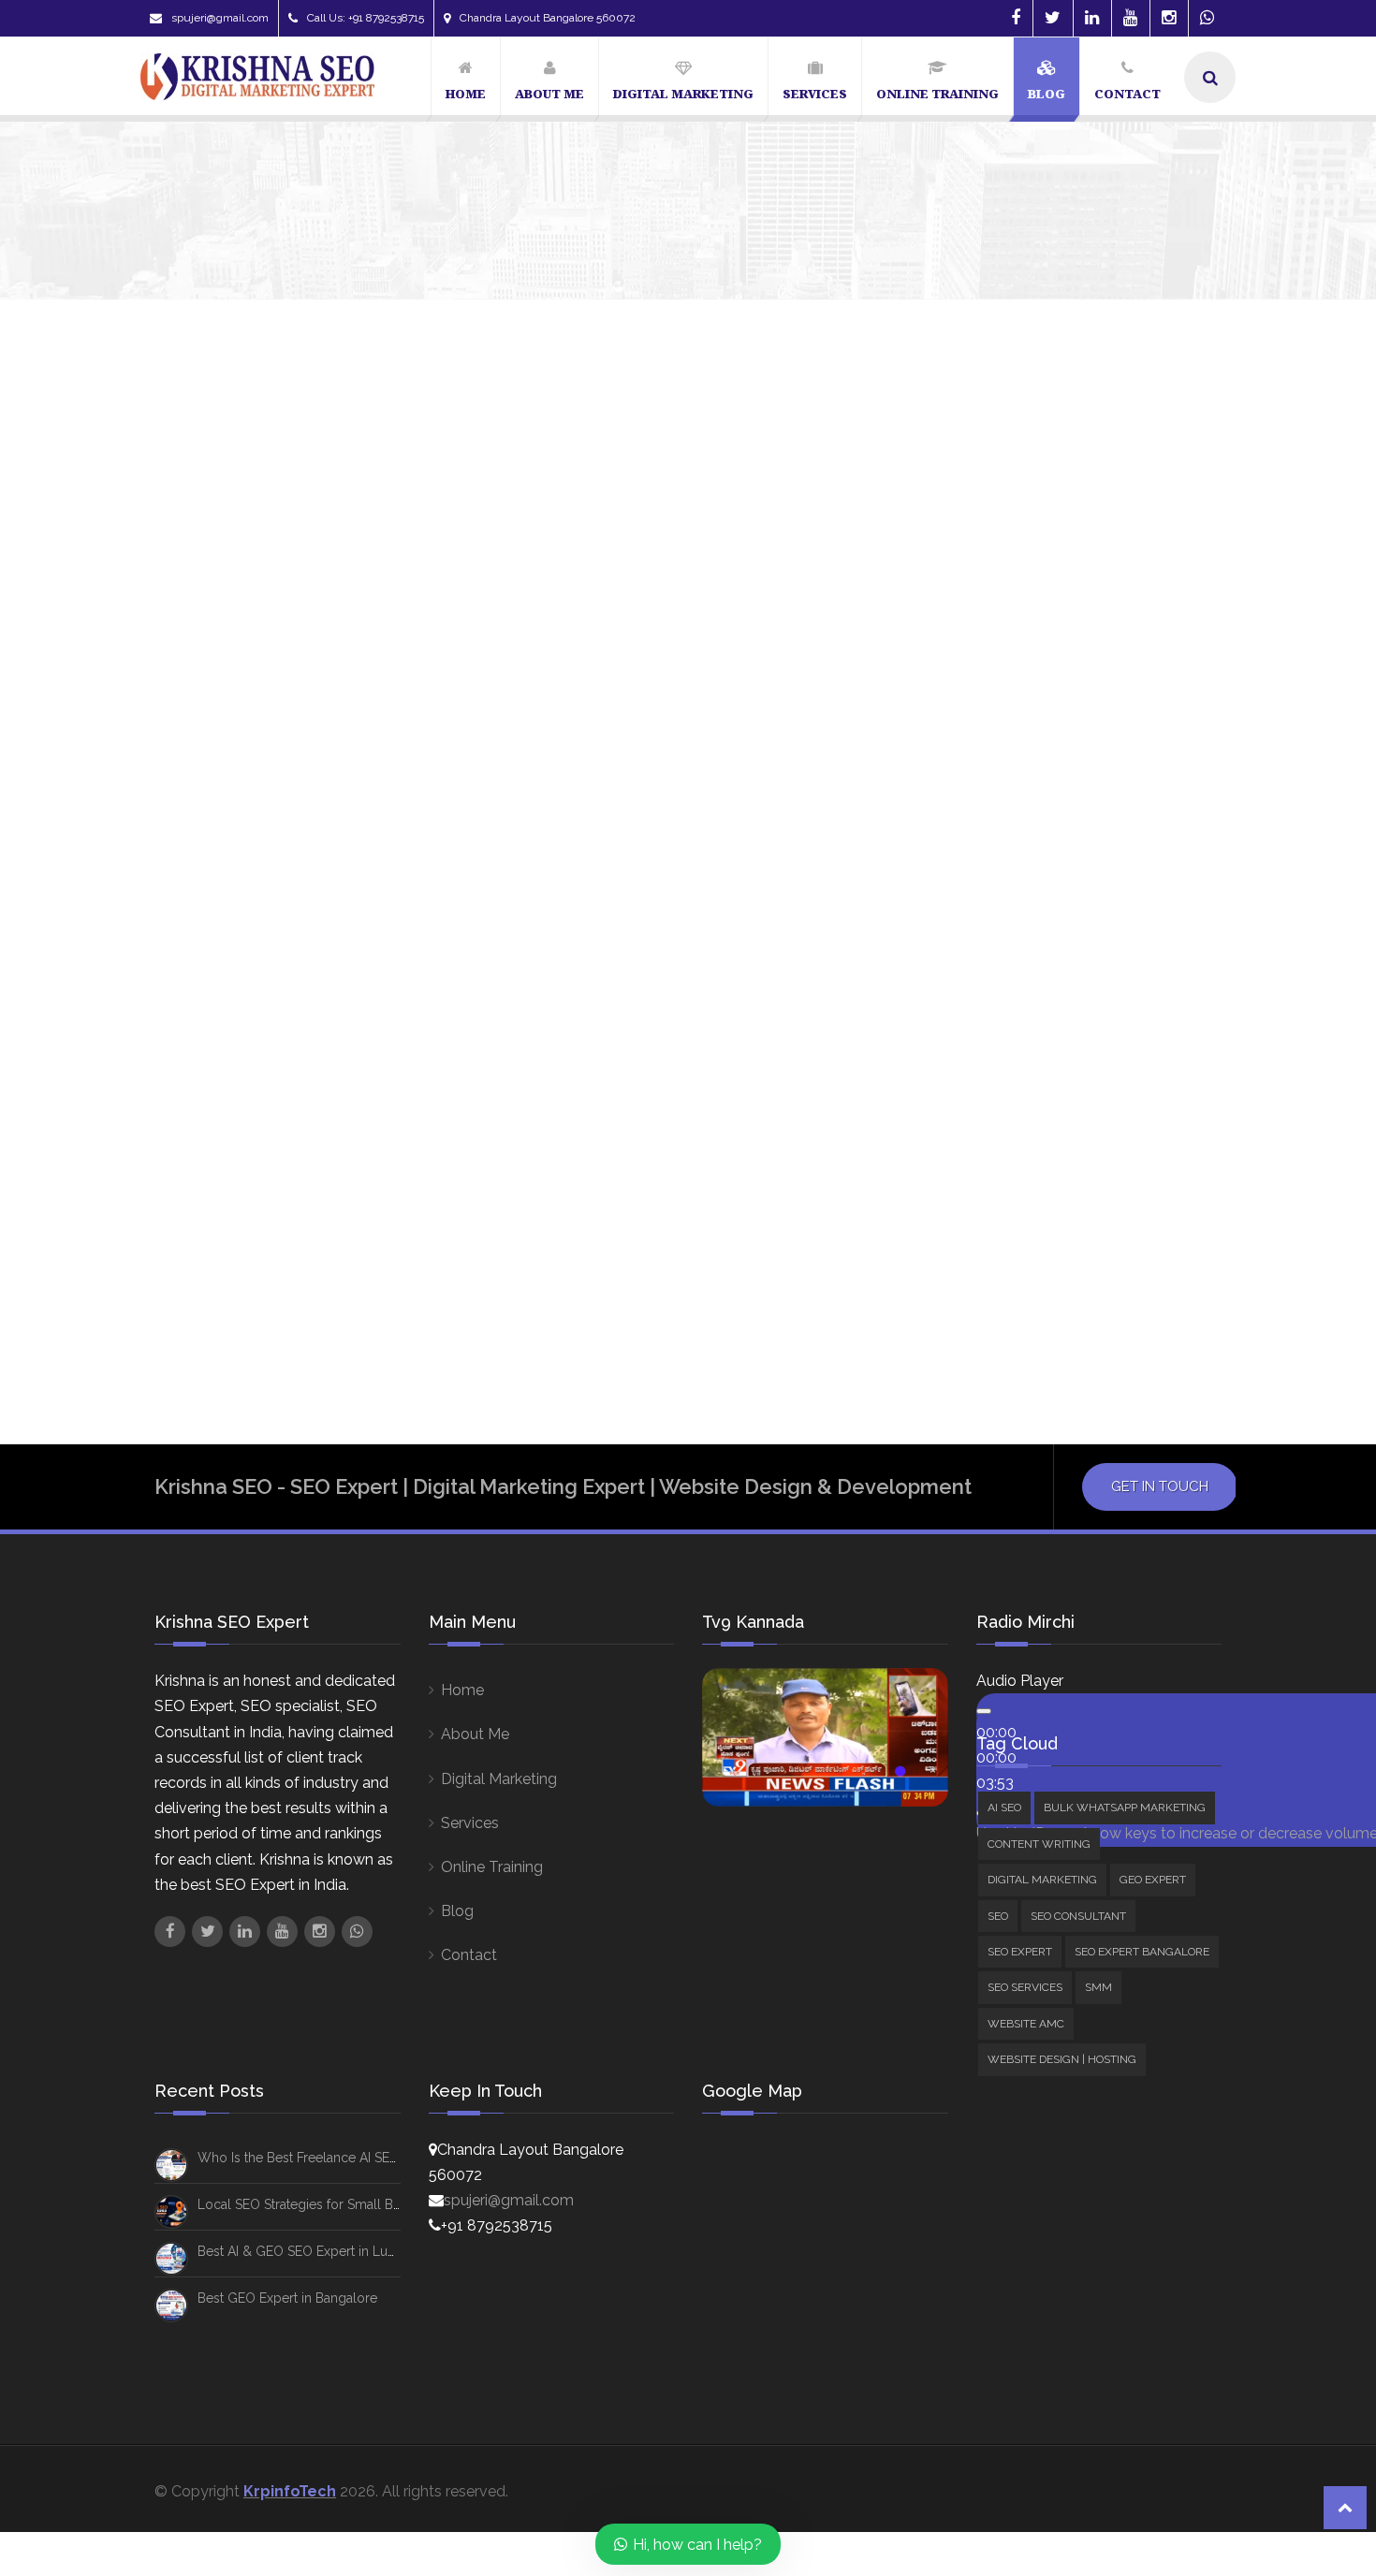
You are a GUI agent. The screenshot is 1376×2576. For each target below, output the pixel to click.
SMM (1098, 1987)
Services (470, 1823)
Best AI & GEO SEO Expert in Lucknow (313, 2251)
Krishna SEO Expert (208, 1185)
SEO (998, 1916)
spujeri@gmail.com (220, 18)
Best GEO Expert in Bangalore (287, 2298)
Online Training (492, 1867)
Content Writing (1039, 1844)
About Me (475, 1734)
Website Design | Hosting (1062, 2059)
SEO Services (1025, 1987)
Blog (457, 1911)
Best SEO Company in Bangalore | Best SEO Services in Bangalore (460, 1143)
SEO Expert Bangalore (1142, 1952)
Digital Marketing (499, 1779)
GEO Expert (1153, 1880)
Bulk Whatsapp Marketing (1125, 1808)
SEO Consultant (1078, 1916)
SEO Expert (1020, 1952)
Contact (469, 1955)
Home (462, 1690)
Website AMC (1026, 2024)
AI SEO (1004, 1808)
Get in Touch (1160, 1486)
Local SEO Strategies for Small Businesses (325, 2204)
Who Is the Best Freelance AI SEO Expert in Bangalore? (363, 2158)
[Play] (984, 1711)
